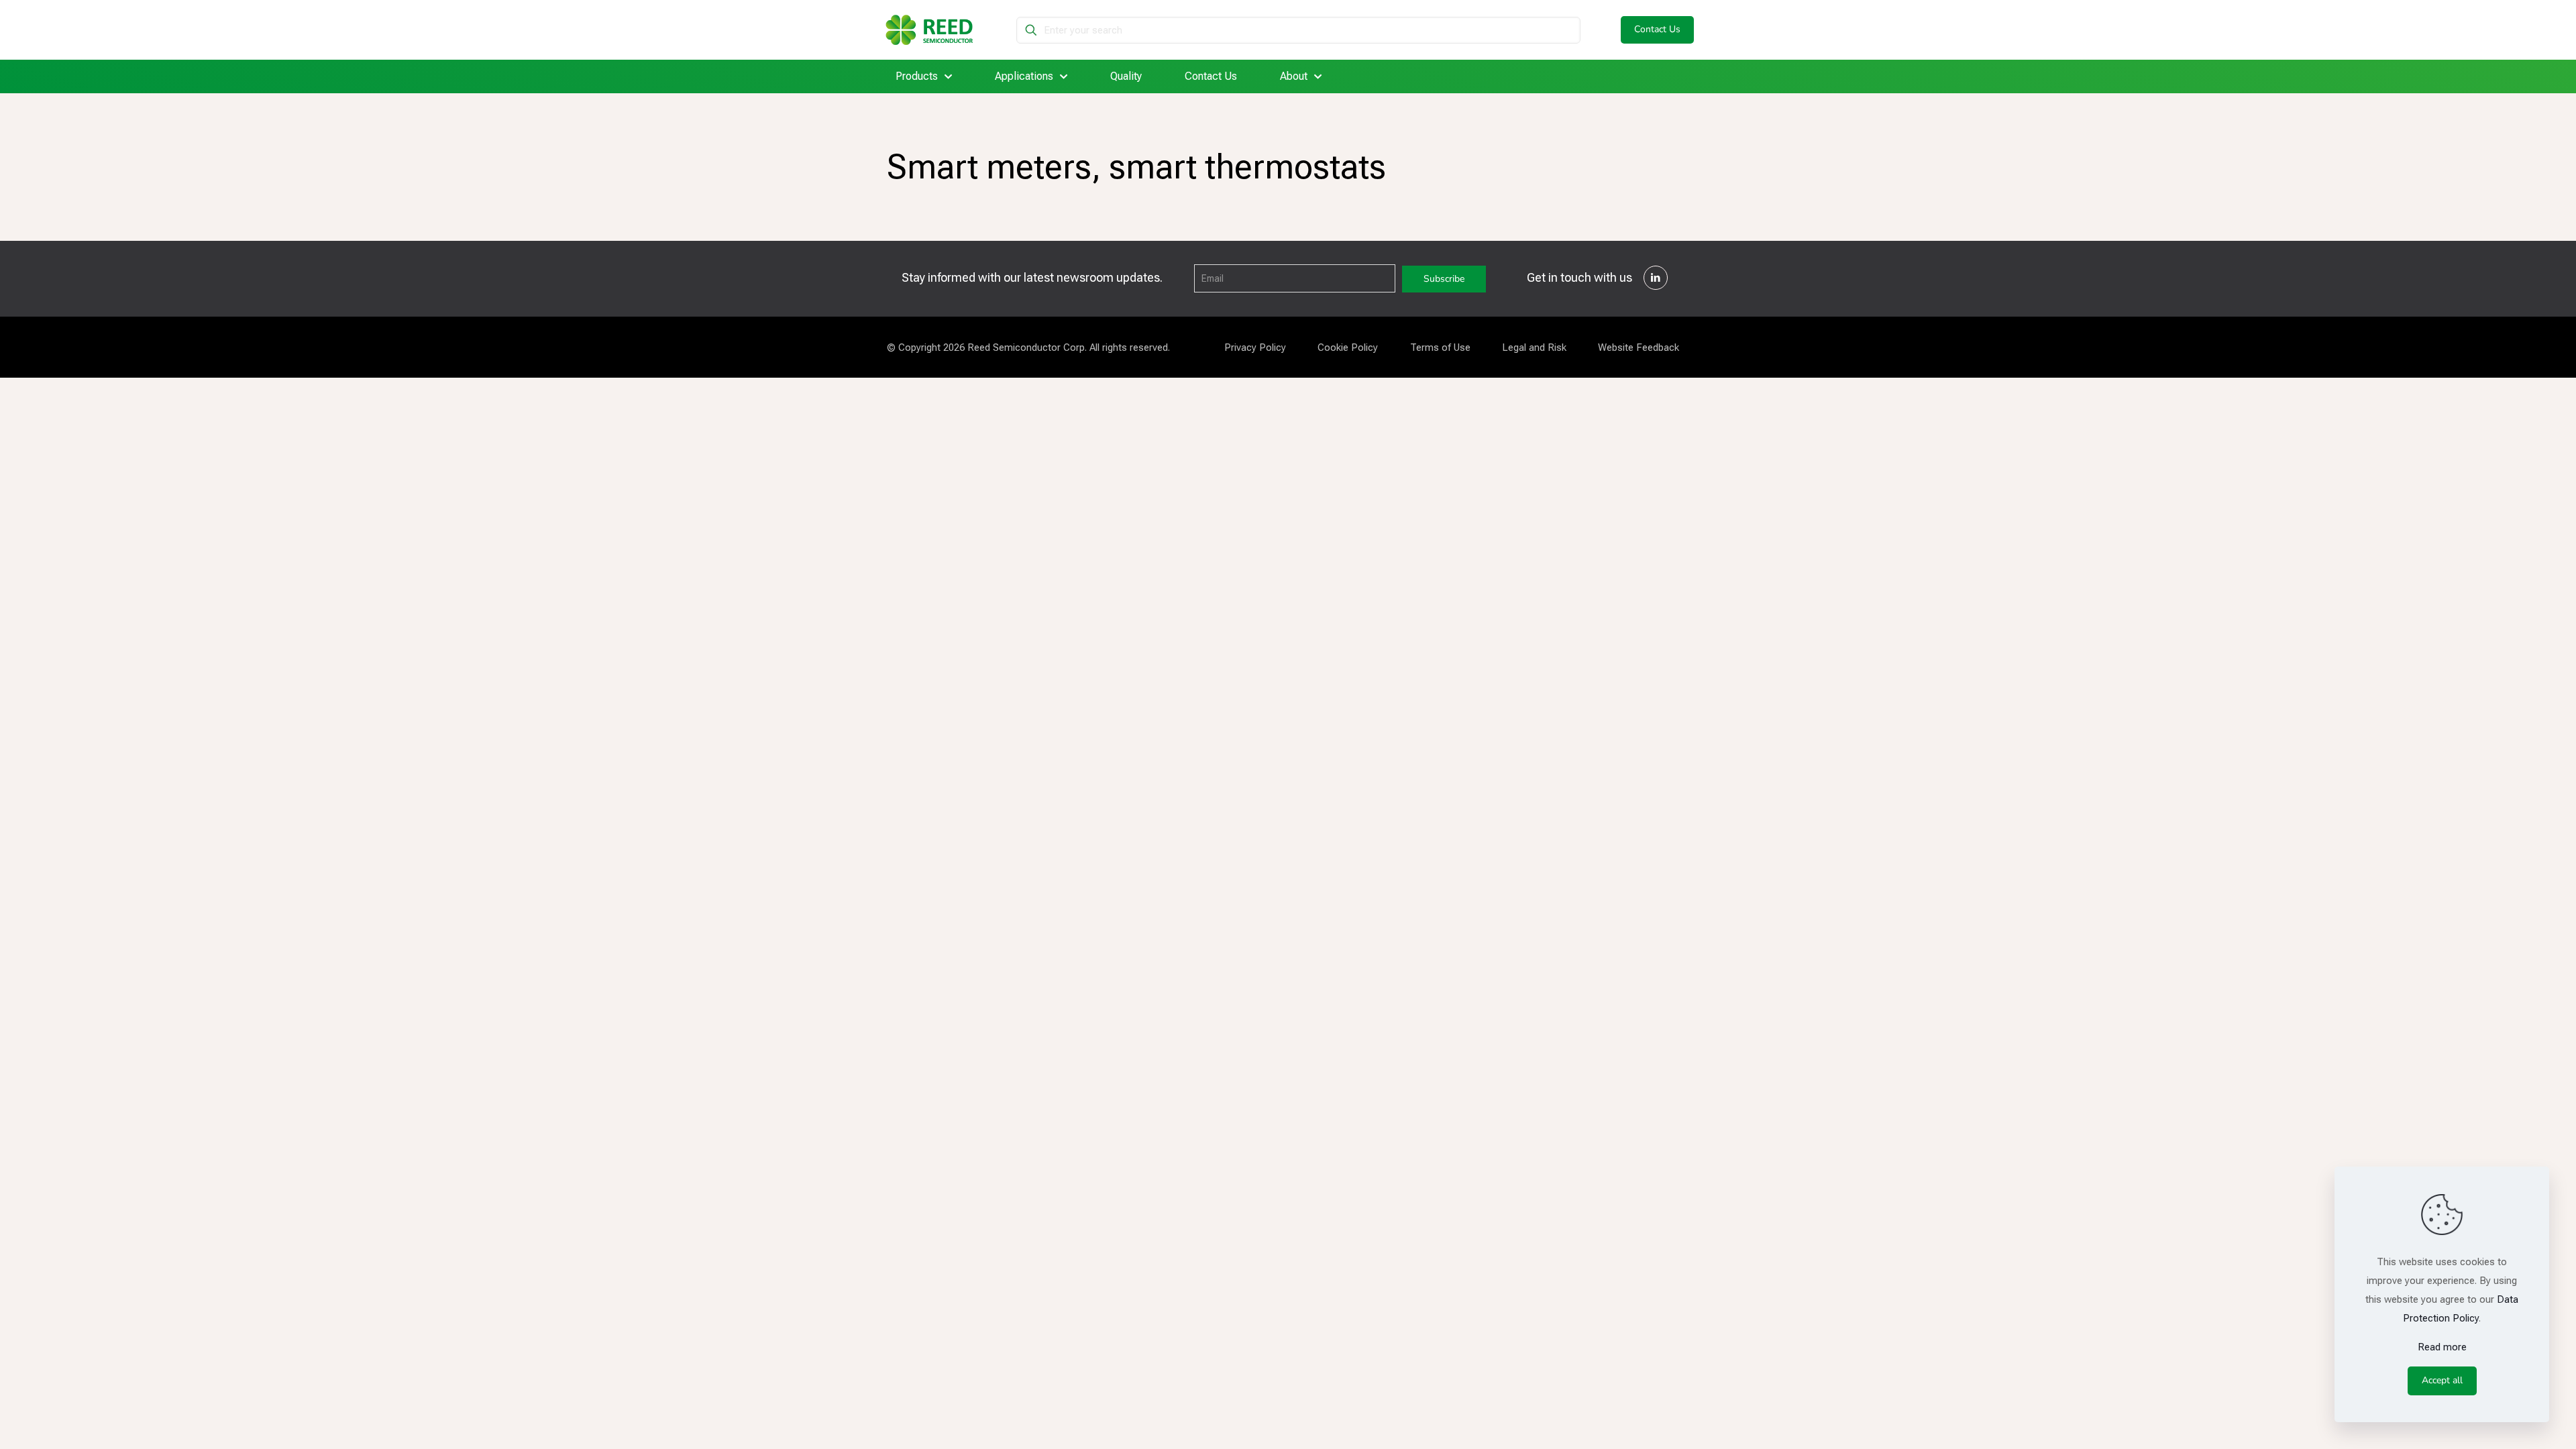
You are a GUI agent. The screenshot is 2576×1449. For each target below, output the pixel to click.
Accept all (2442, 1380)
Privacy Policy (1255, 347)
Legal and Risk (1534, 347)
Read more (2442, 1347)
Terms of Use (1440, 347)
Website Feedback (1639, 347)
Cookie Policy (1348, 347)
